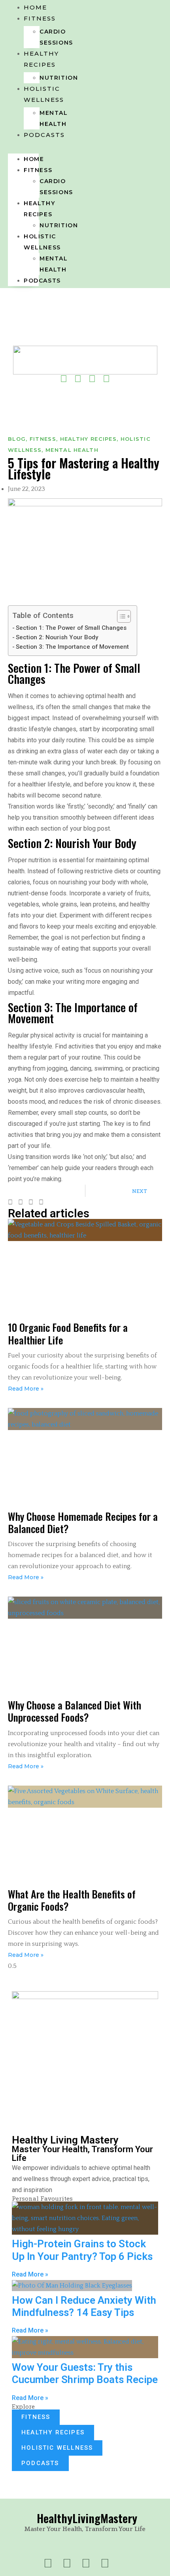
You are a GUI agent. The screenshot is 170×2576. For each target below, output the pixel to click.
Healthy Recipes (41, 59)
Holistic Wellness (44, 94)
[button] (23, 146)
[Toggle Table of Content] (120, 616)
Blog (17, 439)
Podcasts (44, 135)
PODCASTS (40, 2463)
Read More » (26, 1389)
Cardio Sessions (56, 37)
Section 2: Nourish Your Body (57, 637)
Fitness (40, 18)
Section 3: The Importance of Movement (72, 647)
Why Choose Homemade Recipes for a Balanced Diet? (83, 1522)
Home (34, 159)
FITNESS (36, 2417)
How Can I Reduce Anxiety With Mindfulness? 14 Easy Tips (84, 2306)
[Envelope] (85, 389)
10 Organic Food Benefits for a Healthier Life (68, 1333)
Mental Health (54, 118)
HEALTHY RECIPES (53, 2432)
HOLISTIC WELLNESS (57, 2448)
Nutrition (59, 225)
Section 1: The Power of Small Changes (71, 628)
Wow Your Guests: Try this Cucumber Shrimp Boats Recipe (85, 2373)
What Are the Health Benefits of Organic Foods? (72, 1900)
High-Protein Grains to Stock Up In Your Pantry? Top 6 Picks (82, 2250)
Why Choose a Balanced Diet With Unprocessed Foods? (75, 1711)
